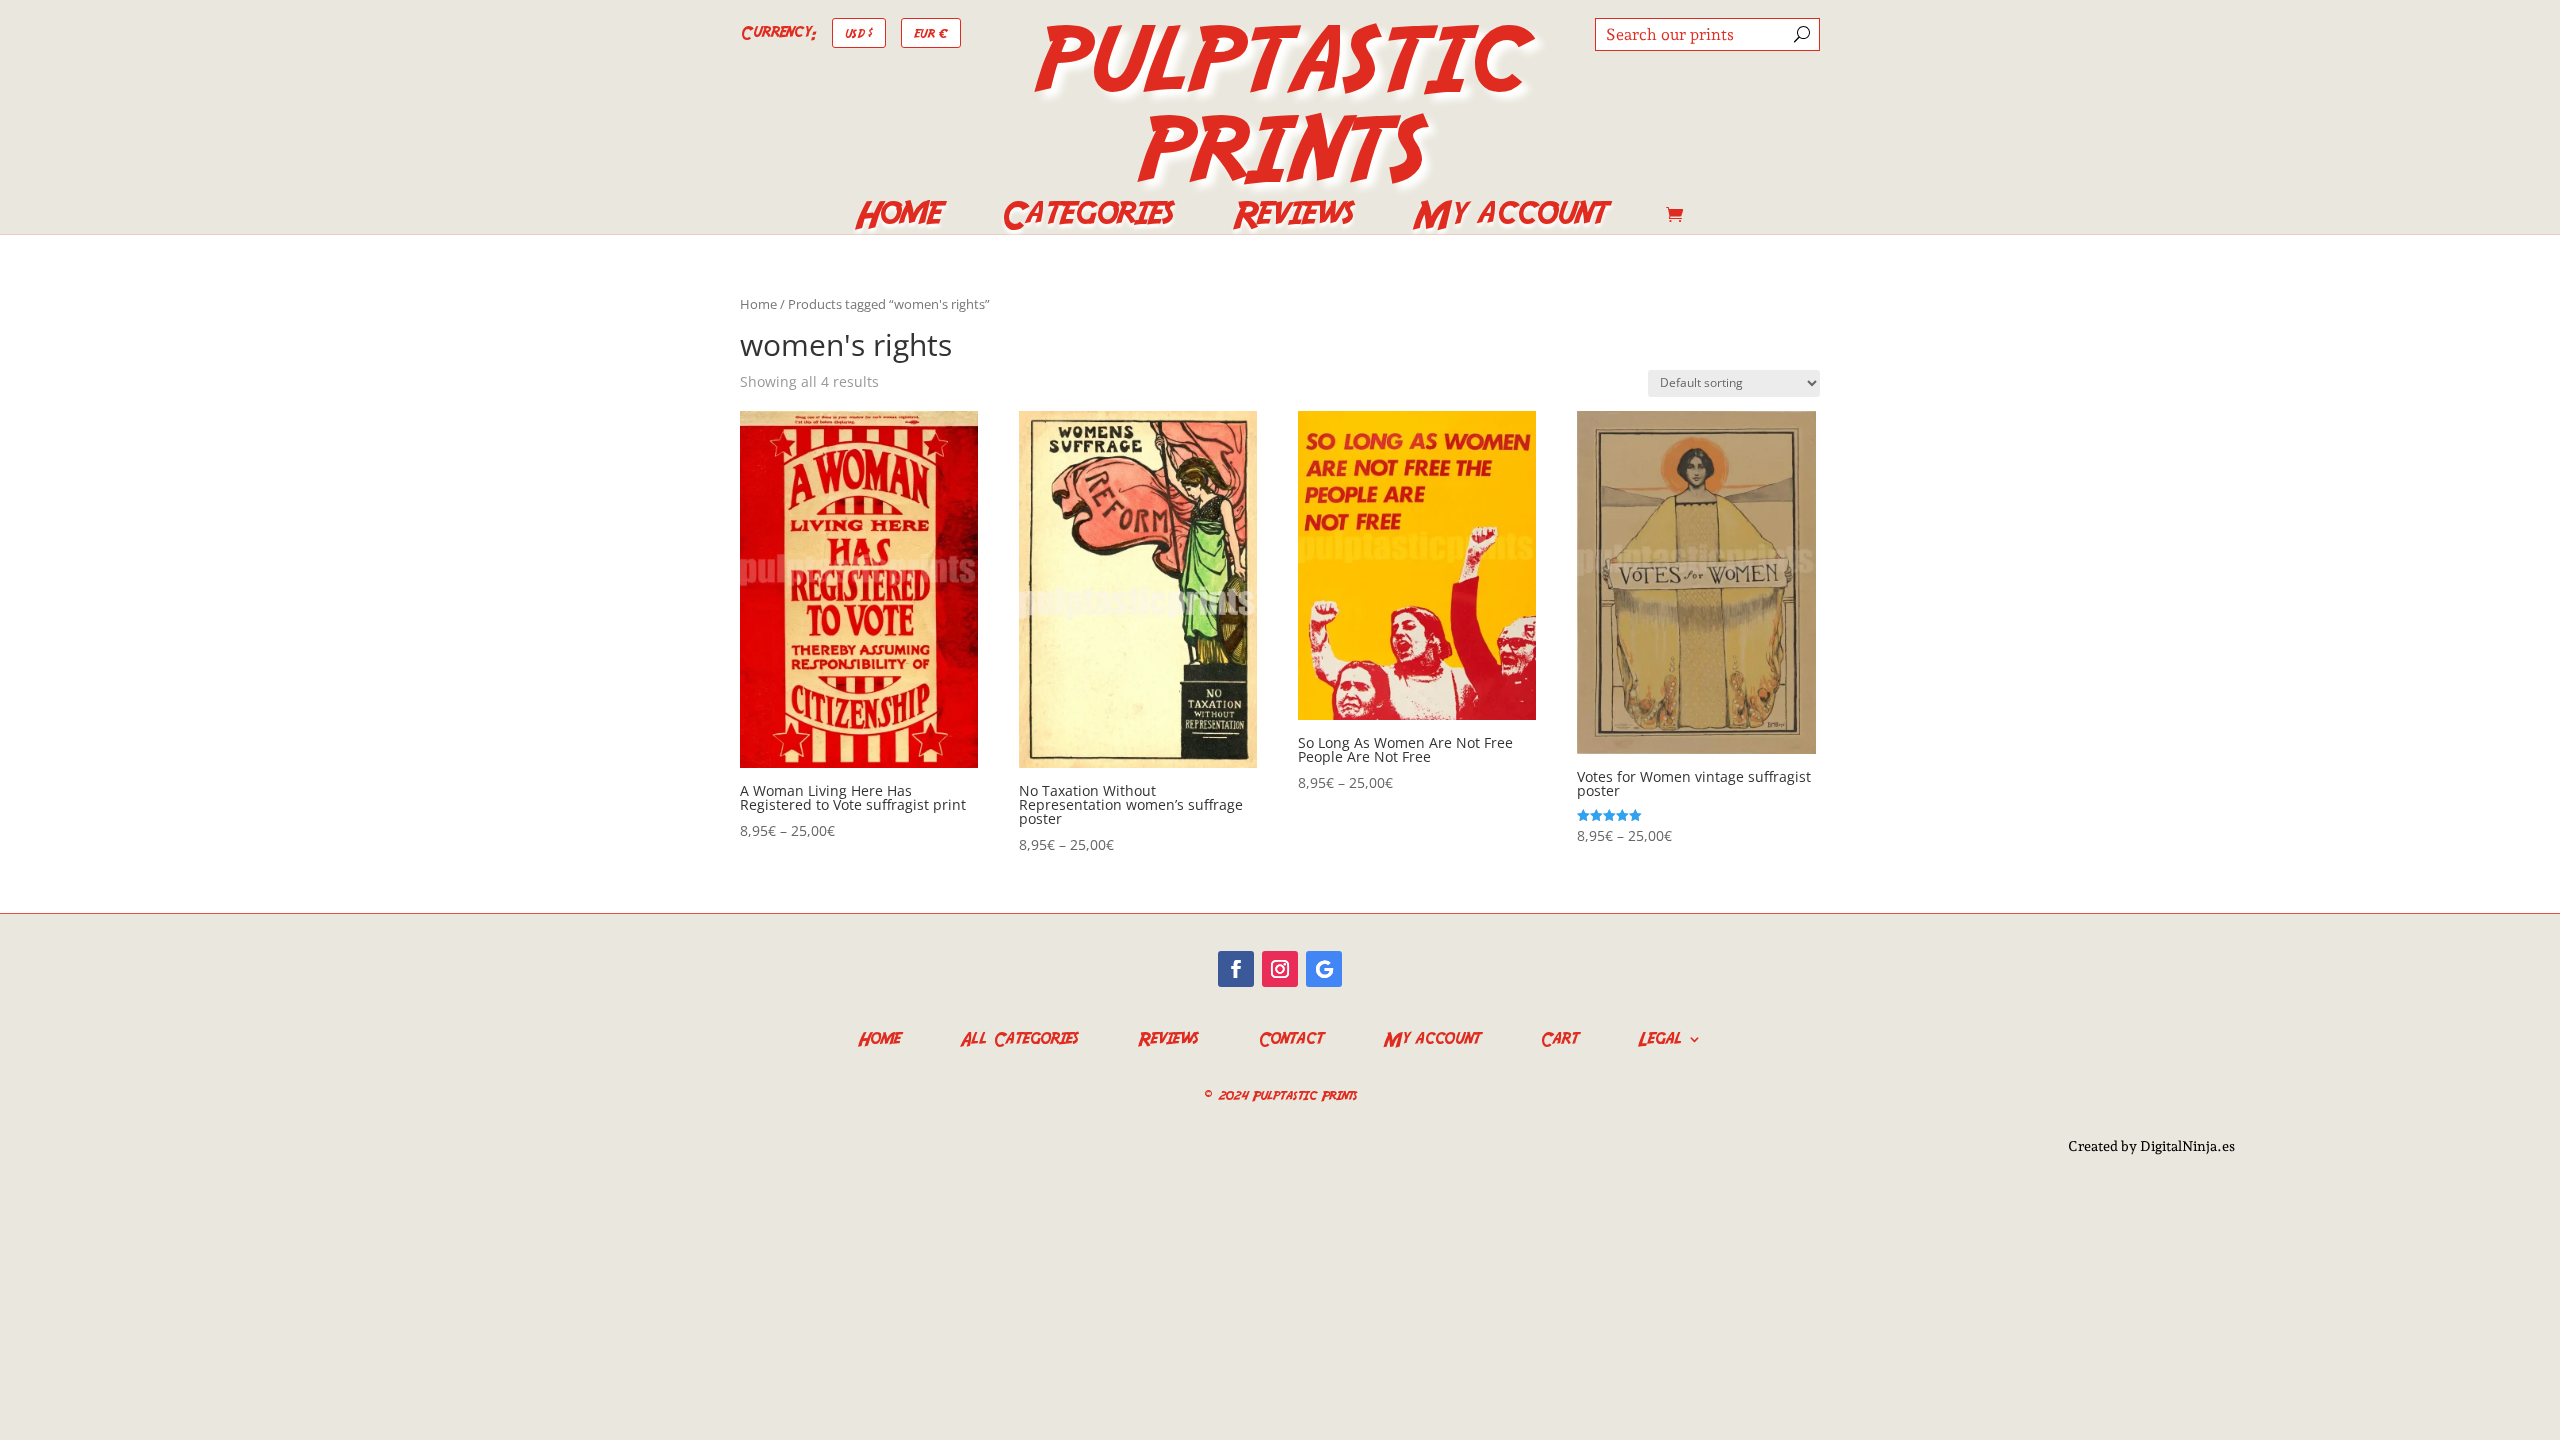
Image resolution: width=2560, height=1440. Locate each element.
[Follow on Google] (1324, 969)
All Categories (1019, 1036)
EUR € (931, 32)
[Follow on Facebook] (1236, 969)
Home (897, 218)
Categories (1086, 218)
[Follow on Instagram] (1280, 969)
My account (1509, 218)
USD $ (859, 32)
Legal (1660, 1036)
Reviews (1293, 218)
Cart (1559, 1036)
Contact (1290, 1036)
